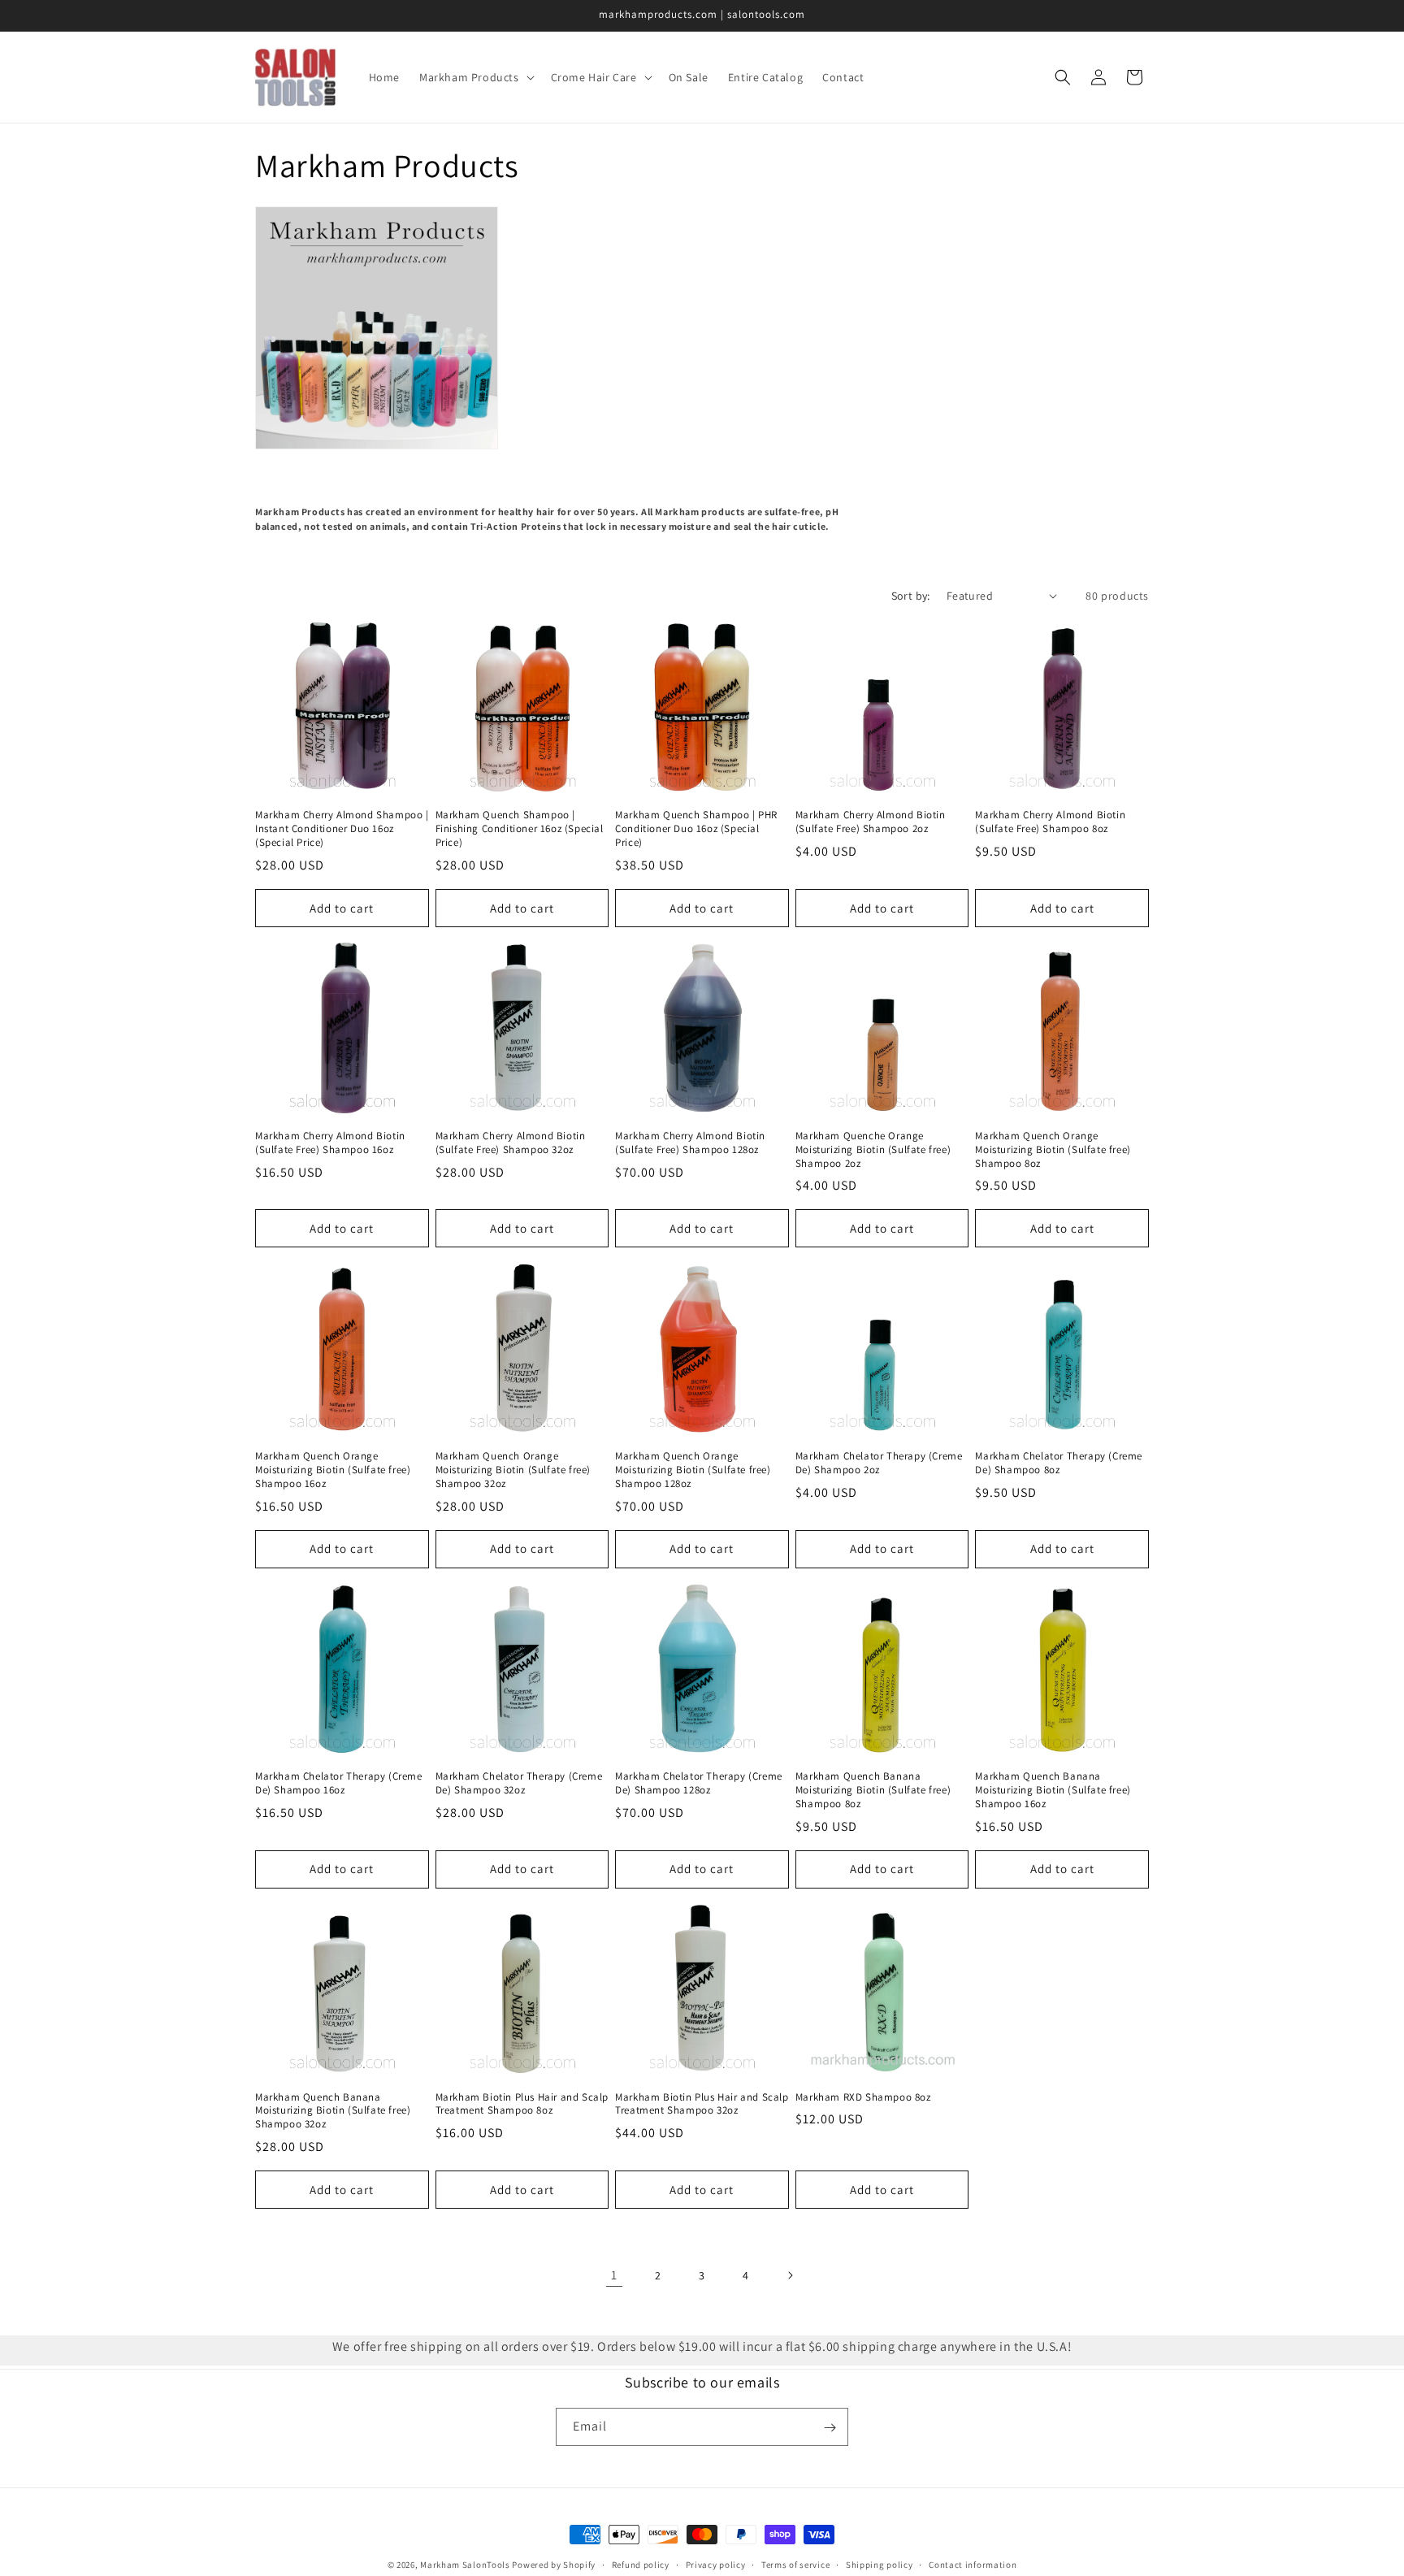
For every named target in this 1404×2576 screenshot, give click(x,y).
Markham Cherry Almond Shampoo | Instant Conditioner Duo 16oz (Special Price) (342, 829)
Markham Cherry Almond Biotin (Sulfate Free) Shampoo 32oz (511, 1143)
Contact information (973, 2564)
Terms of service (795, 2564)
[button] (475, 77)
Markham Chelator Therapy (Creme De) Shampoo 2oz (879, 1463)
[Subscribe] (830, 2428)
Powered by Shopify (554, 2565)
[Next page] (790, 2275)
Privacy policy (716, 2564)
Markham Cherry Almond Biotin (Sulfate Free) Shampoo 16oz (330, 1143)
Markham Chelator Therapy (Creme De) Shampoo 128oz (699, 1783)
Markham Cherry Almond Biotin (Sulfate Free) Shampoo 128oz (690, 1143)
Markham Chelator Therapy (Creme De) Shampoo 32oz (519, 1783)
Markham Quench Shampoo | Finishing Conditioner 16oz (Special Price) (520, 829)
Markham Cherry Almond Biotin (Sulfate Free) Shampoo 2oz (871, 822)
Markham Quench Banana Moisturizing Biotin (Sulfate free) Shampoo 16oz (1053, 1790)
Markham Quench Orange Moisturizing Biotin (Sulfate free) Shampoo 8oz (1053, 1150)
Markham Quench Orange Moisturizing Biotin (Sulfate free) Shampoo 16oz (333, 1470)
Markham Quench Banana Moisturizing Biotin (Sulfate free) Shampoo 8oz (873, 1790)
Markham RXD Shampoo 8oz (863, 2097)
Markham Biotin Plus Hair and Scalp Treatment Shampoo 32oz (702, 2103)
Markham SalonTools (465, 2565)
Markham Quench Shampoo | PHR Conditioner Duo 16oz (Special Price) (696, 829)
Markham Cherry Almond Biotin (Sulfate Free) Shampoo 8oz (1050, 822)
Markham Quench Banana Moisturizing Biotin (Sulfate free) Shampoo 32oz (333, 2110)
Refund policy (641, 2564)
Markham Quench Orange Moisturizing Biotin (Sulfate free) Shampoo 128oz (693, 1470)
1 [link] (614, 2275)
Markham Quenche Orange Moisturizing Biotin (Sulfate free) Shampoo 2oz (873, 1150)
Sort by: (911, 596)
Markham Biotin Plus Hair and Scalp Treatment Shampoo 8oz (522, 2103)
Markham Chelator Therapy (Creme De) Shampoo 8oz (1059, 1463)
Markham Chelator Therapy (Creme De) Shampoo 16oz (339, 1783)
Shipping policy (880, 2564)
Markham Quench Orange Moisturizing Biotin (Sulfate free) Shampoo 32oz (513, 1470)
